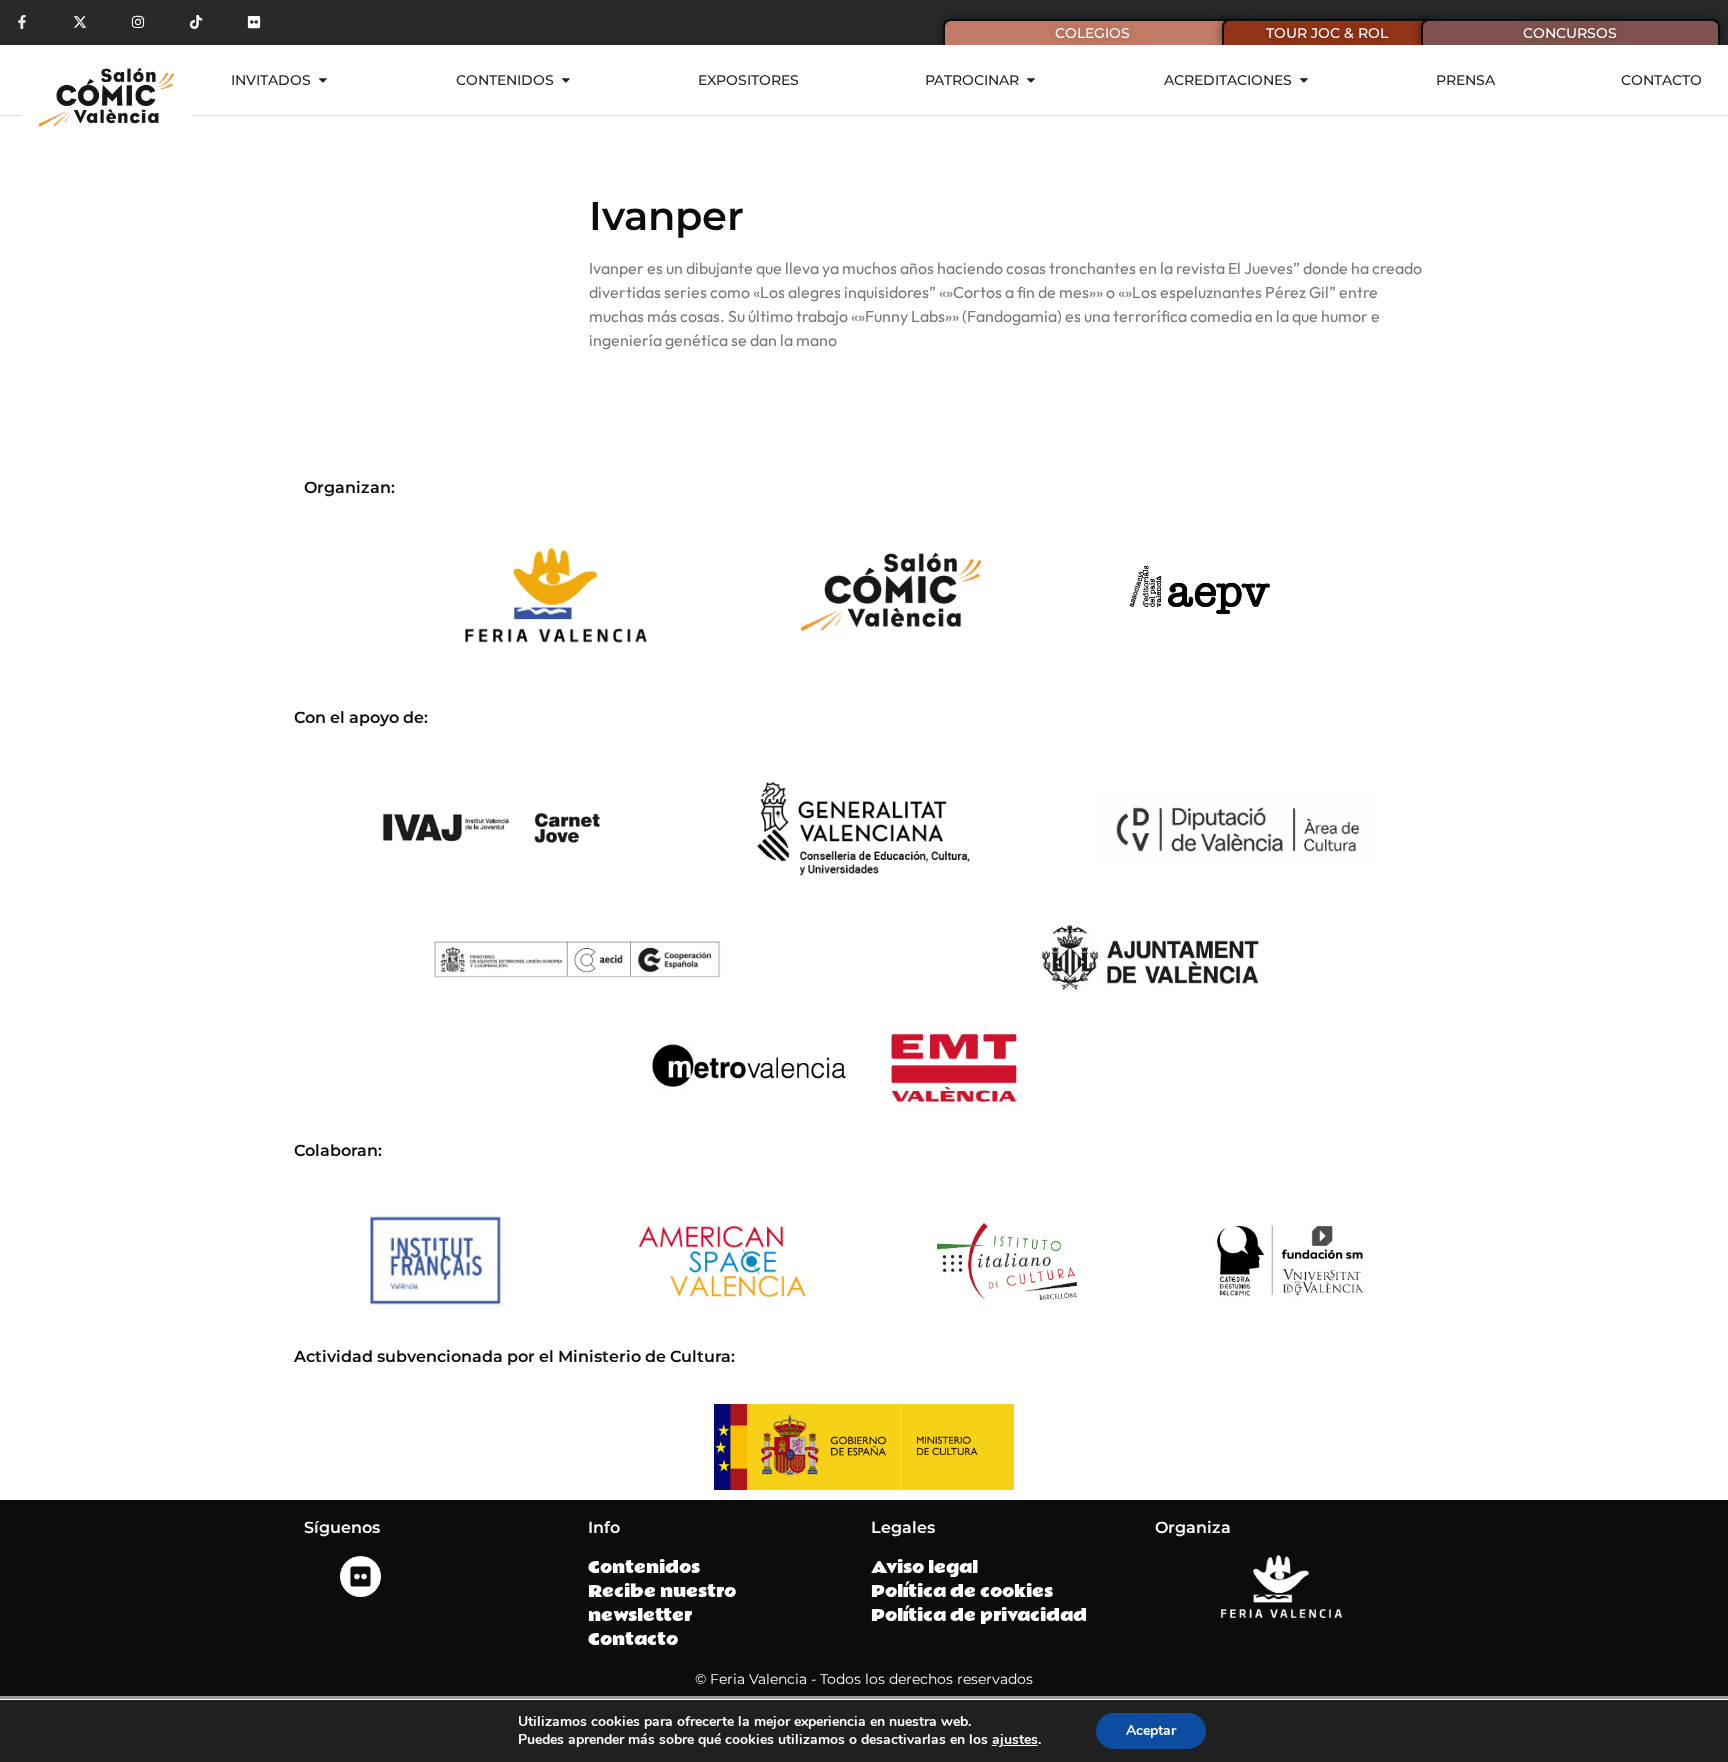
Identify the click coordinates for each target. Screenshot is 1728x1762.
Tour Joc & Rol (1327, 33)
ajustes (1015, 1740)
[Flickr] (253, 22)
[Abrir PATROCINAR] (1031, 80)
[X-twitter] (80, 22)
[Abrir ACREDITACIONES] (1304, 80)
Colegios (1092, 33)
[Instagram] (138, 22)
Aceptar (1151, 1730)
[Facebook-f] (22, 22)
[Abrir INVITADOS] (323, 80)
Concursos (1570, 33)
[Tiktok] (195, 22)
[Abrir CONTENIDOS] (566, 80)
